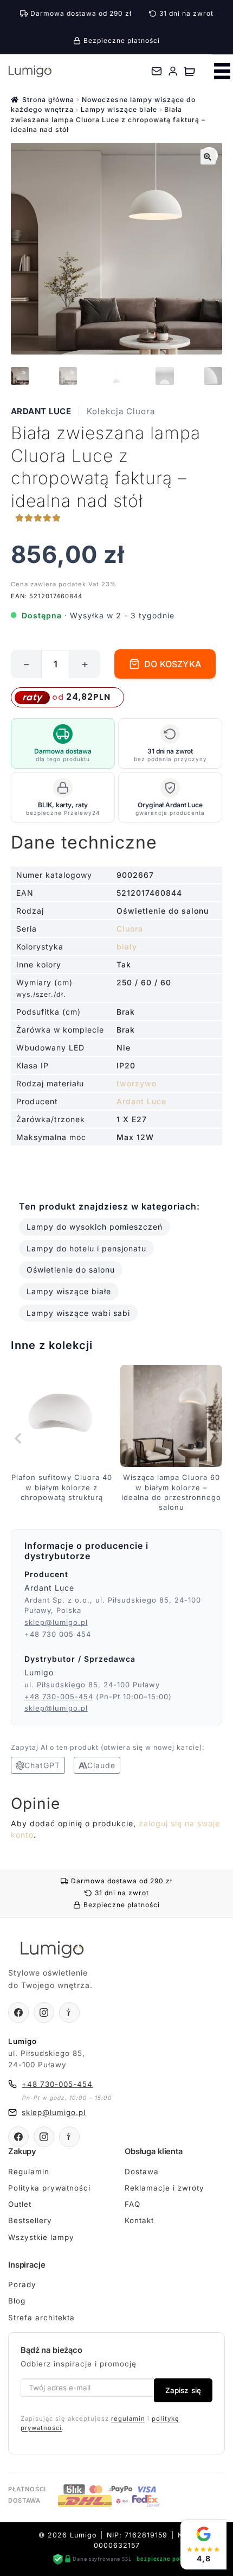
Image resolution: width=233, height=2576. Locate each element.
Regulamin (29, 2172)
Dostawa (142, 2172)
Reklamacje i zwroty (164, 2188)
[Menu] (222, 71)
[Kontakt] (157, 71)
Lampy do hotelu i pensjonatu (86, 1248)
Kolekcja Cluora (121, 411)
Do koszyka (173, 664)
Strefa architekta (41, 2318)
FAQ (132, 2204)
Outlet (20, 2204)
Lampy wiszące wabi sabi (78, 1313)
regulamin (128, 2419)
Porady (22, 2284)
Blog (17, 2301)
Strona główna (48, 100)
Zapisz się (183, 2390)
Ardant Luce (41, 411)
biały (127, 947)
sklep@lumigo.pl (56, 1622)
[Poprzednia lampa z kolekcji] (19, 1439)
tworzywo (137, 1083)
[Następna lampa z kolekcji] (214, 1439)
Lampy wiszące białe (119, 109)
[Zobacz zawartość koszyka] (189, 71)
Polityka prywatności (49, 2188)
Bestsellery (30, 2220)
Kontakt (139, 2220)
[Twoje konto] (173, 71)
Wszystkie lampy (41, 2237)
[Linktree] (69, 2012)
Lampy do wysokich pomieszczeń (95, 1227)
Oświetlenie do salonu (71, 1270)
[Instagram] (44, 2012)
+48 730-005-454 (59, 1697)
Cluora (130, 929)
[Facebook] (18, 2012)
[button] (208, 157)
